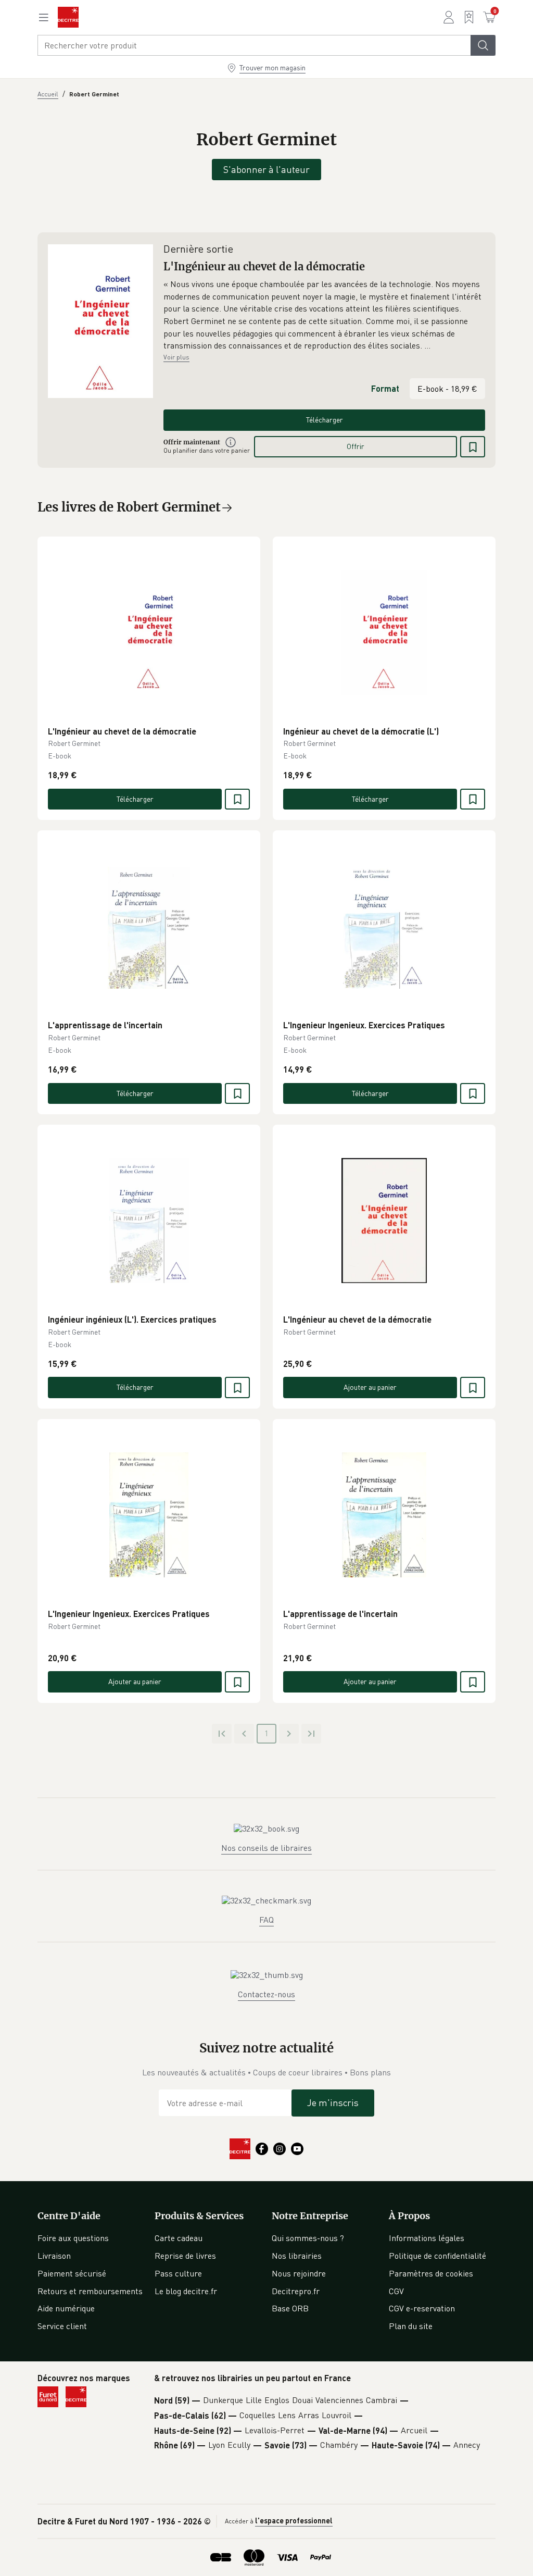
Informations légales (427, 2238)
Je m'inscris (333, 2102)
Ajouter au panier (370, 1387)
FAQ (266, 1920)
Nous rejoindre (299, 2273)
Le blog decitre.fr (186, 2291)
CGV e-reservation (422, 2308)
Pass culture (178, 2273)
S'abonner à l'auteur (266, 169)
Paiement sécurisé (72, 2273)
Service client (62, 2326)
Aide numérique (66, 2308)
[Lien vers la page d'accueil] (68, 17)
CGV (396, 2291)
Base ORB (290, 2308)
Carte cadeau (179, 2238)
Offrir (356, 446)
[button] (324, 315)
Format (385, 388)
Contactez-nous (266, 1994)
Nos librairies (297, 2256)
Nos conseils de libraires (266, 1848)
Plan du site (411, 2326)
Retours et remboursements (90, 2291)
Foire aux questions (73, 2238)
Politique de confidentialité (437, 2256)
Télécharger (325, 420)
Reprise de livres (185, 2256)
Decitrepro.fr (296, 2291)
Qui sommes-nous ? (308, 2238)
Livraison (54, 2256)
